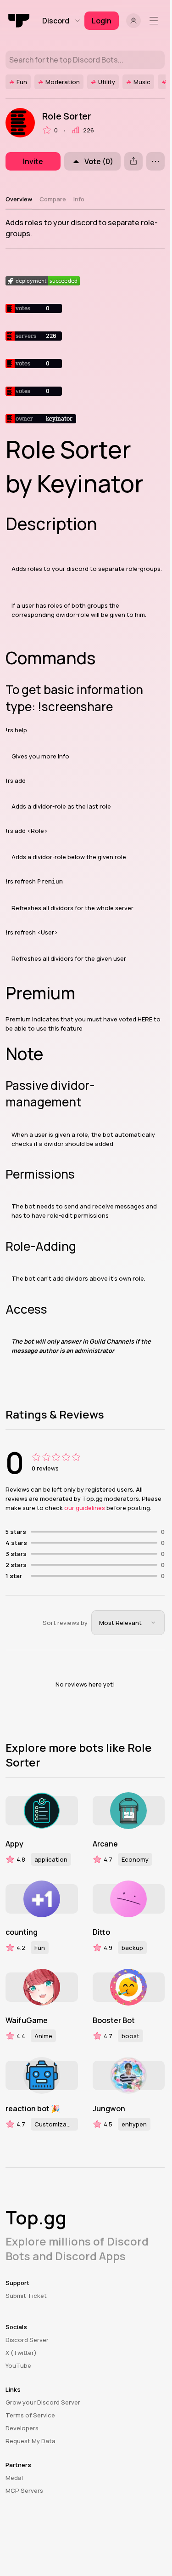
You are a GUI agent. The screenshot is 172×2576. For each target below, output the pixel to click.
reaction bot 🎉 (33, 2109)
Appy (14, 1844)
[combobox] (128, 1623)
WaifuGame (27, 2020)
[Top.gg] (19, 21)
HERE (145, 1019)
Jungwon (109, 2109)
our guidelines (85, 1508)
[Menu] (155, 21)
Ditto (101, 1932)
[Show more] (155, 161)
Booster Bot (114, 2020)
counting (22, 1932)
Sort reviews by (65, 1623)
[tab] (19, 199)
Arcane (105, 1844)
